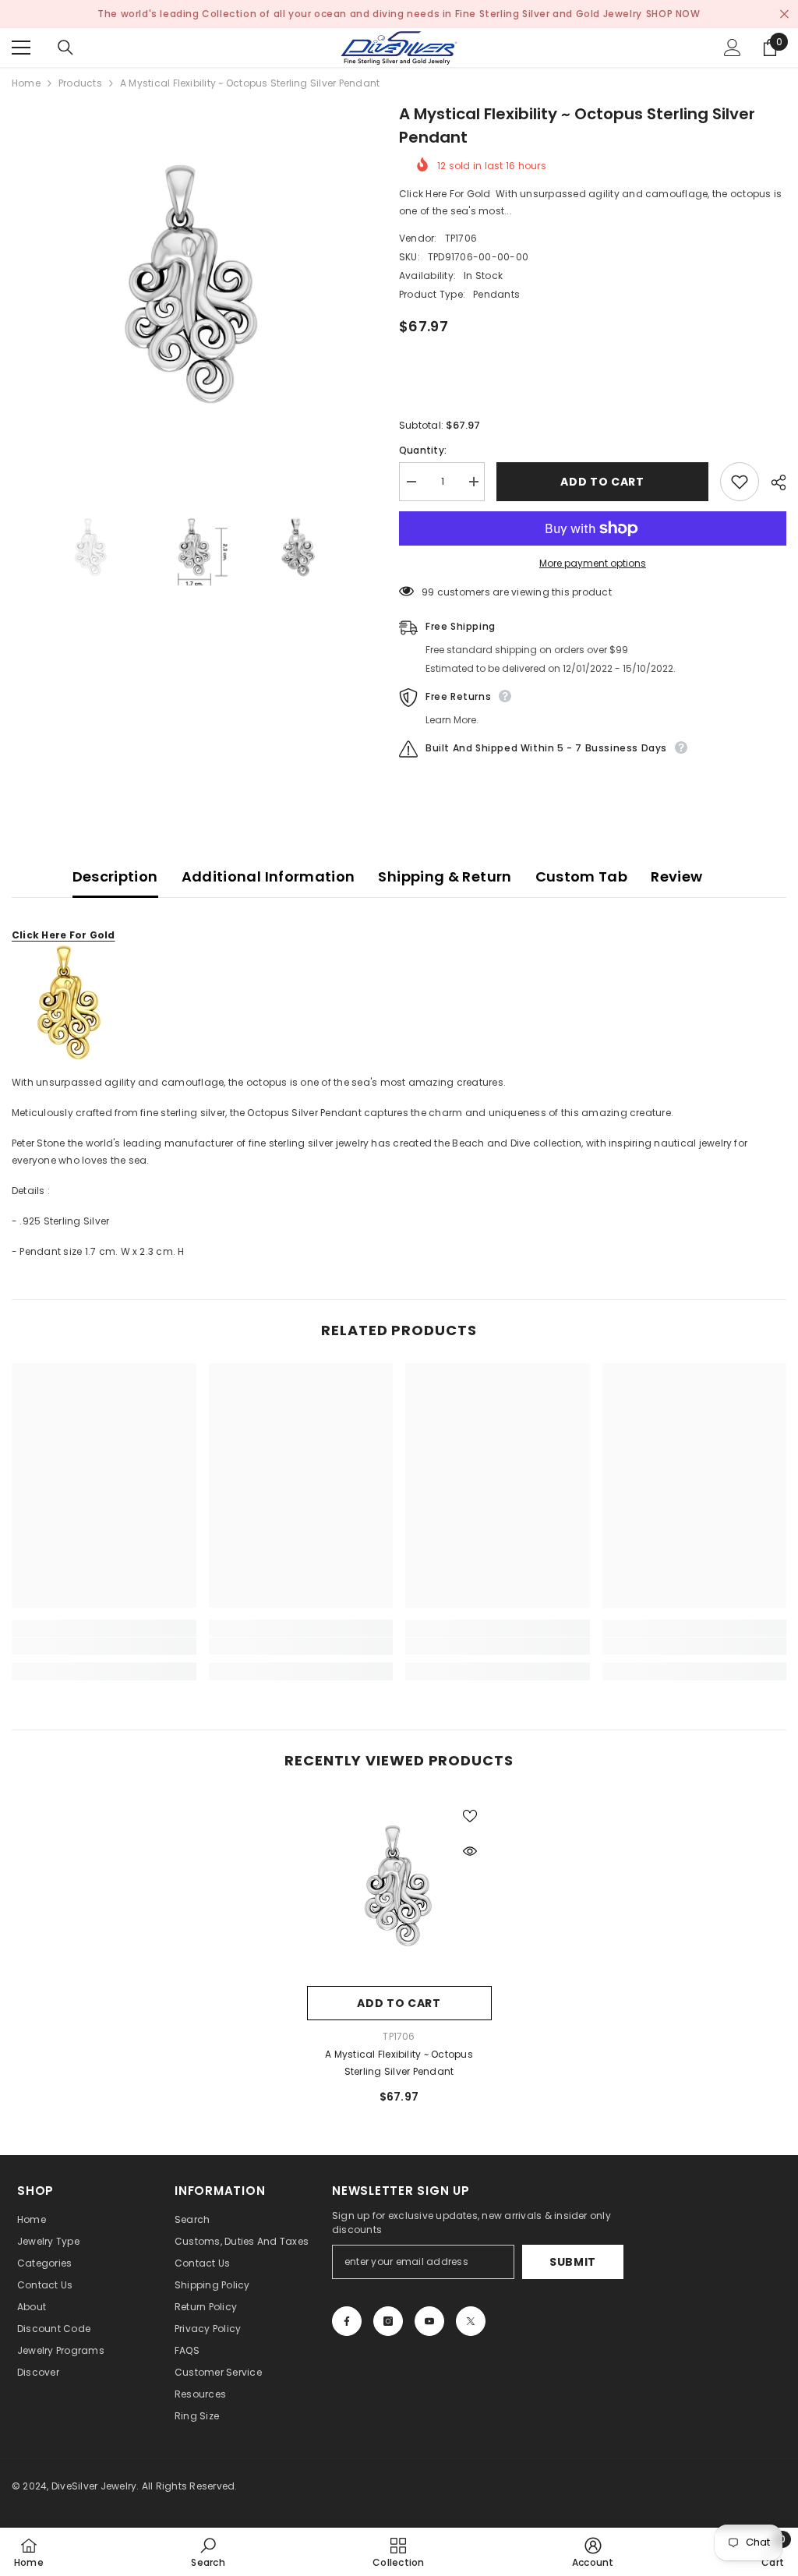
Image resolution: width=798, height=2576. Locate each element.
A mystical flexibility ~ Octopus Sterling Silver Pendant (399, 2063)
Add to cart (602, 482)
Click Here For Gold (64, 935)
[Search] (65, 48)
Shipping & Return (445, 876)
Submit (573, 2262)
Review (676, 876)
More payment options (593, 563)
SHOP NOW (673, 14)
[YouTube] (429, 2321)
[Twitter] (471, 2321)
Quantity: (423, 450)
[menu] (21, 48)
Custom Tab (582, 876)
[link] (104, 1646)
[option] (194, 284)
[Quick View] (470, 1851)
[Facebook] (347, 2321)
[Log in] (733, 48)
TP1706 (461, 238)
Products (80, 83)
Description (115, 876)
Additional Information (268, 876)
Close (784, 14)
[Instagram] (388, 2321)
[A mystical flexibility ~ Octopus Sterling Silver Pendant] (399, 1886)
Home (26, 83)
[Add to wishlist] (740, 482)
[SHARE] (773, 482)
